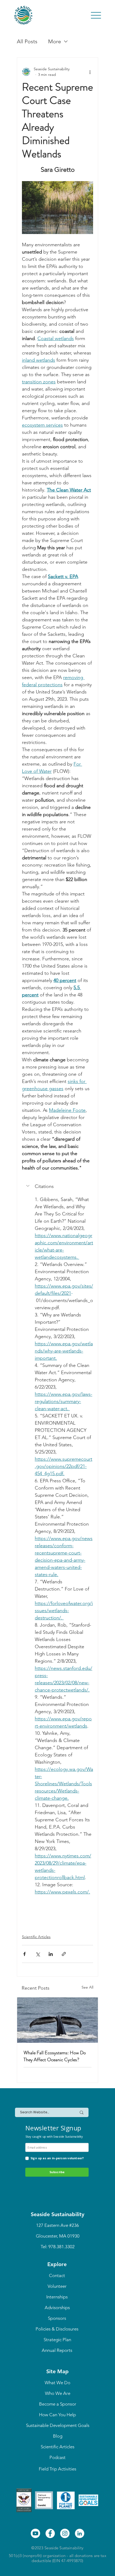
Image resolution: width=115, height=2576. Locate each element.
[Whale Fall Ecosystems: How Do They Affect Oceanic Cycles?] (57, 2020)
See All (87, 1987)
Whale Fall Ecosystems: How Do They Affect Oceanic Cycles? (55, 2056)
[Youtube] (35, 2533)
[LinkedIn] (80, 2533)
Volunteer (57, 2286)
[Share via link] (64, 1954)
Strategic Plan (57, 2340)
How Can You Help (57, 2415)
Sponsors (57, 2318)
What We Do (57, 2383)
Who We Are (58, 2393)
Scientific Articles (36, 1937)
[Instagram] (65, 2533)
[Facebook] (50, 2533)
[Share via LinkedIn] (51, 1954)
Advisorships (57, 2308)
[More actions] (90, 72)
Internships (57, 2297)
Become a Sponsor (58, 2404)
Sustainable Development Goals (58, 2425)
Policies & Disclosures (57, 2329)
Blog (58, 2436)
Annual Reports (57, 2350)
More (55, 41)
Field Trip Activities (57, 2469)
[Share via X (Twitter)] (38, 1954)
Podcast (57, 2457)
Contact (57, 2275)
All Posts (27, 41)
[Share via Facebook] (24, 1954)
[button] (57, 1186)
